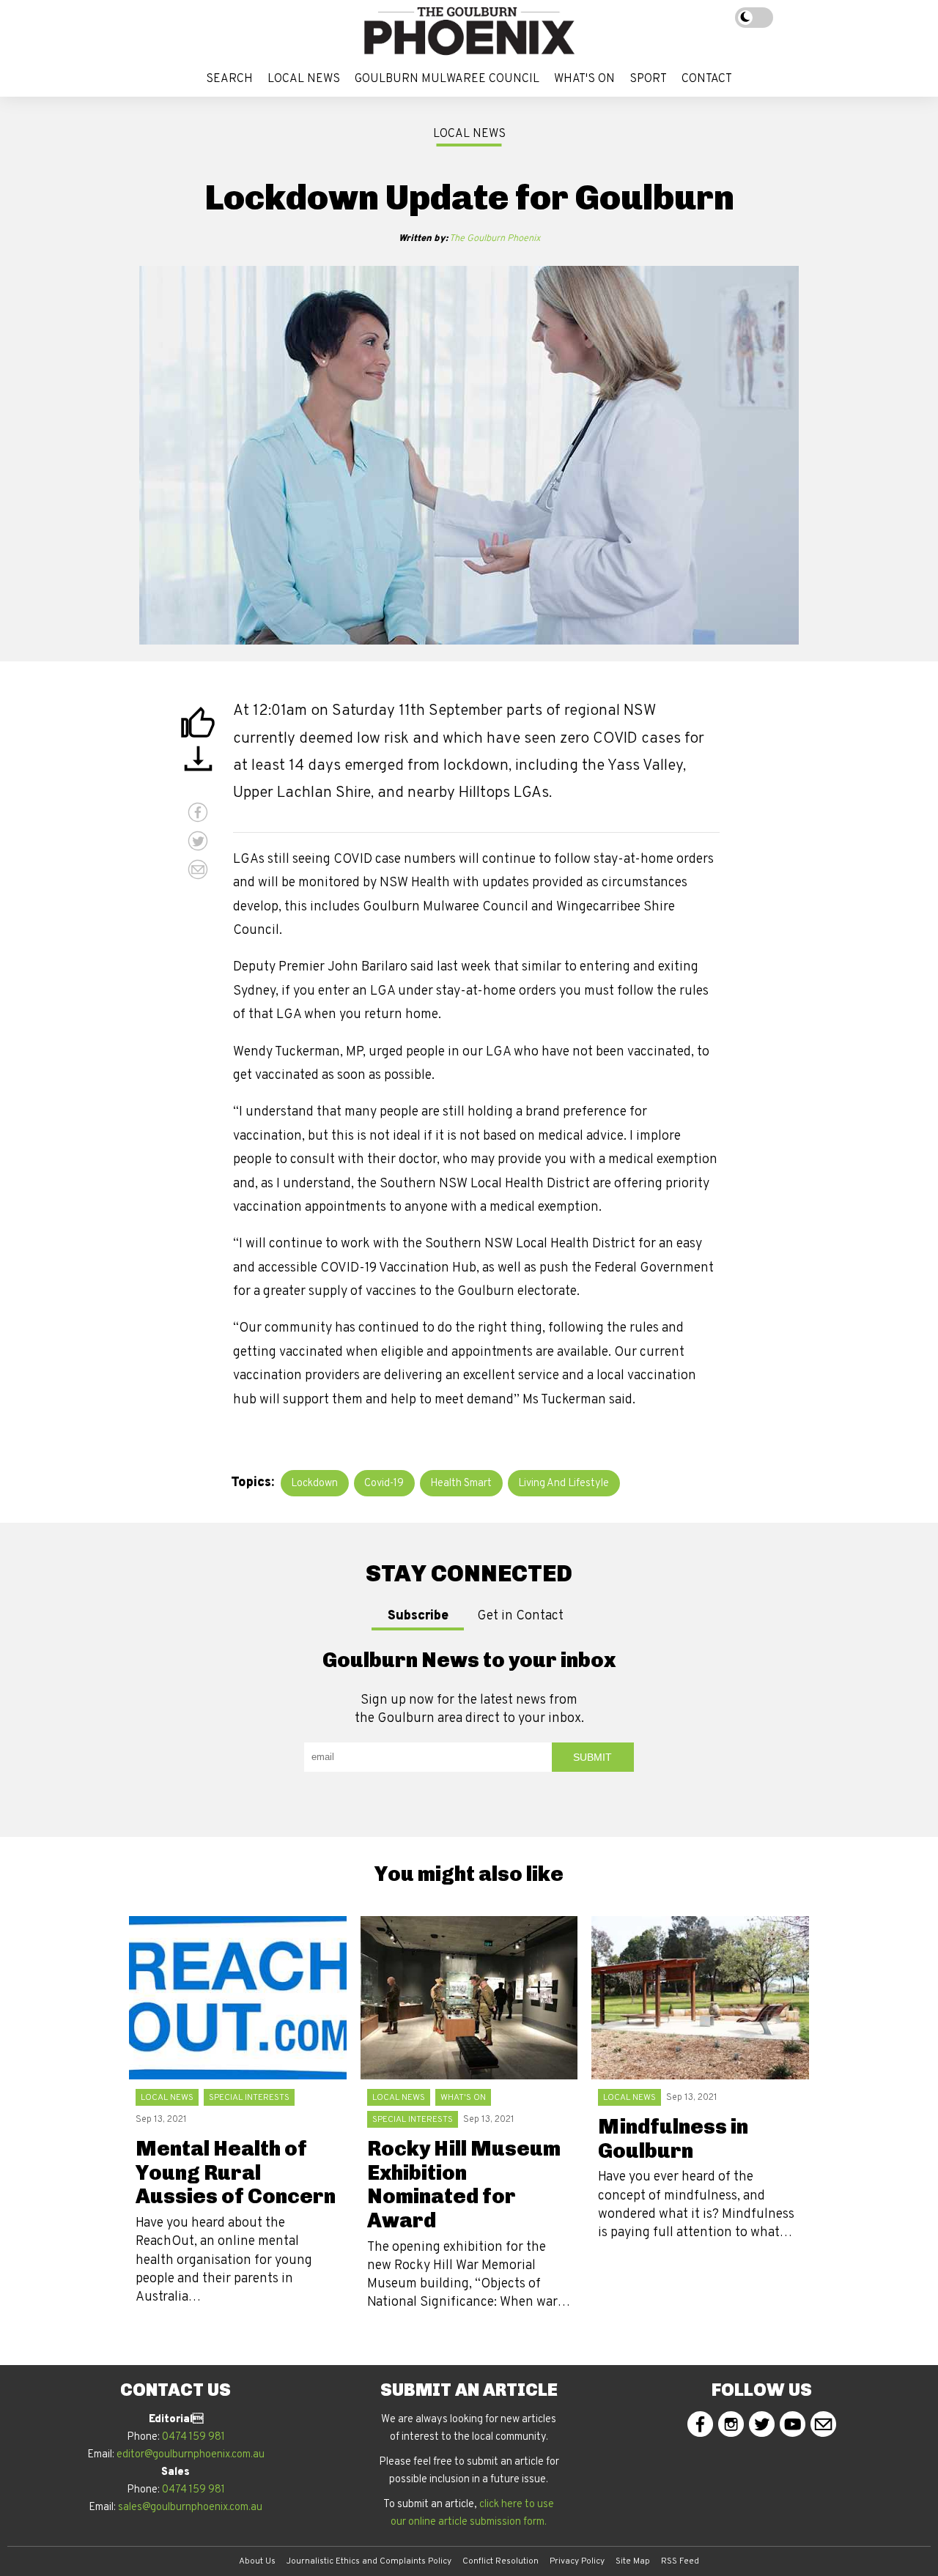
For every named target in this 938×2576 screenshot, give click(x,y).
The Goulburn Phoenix (469, 239)
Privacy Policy (577, 2561)
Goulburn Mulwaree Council (447, 79)
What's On (584, 79)
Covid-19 (384, 1484)
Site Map (633, 2561)
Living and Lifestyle (564, 1484)
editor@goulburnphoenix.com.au (191, 2455)
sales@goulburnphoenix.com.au (190, 2508)
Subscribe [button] (418, 1616)
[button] (198, 724)
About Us (257, 2561)
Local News (304, 79)
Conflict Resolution (501, 2561)
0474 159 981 (193, 2437)
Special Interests (249, 2098)
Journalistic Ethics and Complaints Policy (369, 2561)
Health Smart (461, 1484)
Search (229, 79)
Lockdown (314, 1484)
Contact (707, 79)
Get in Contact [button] (520, 1616)
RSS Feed (680, 2561)
